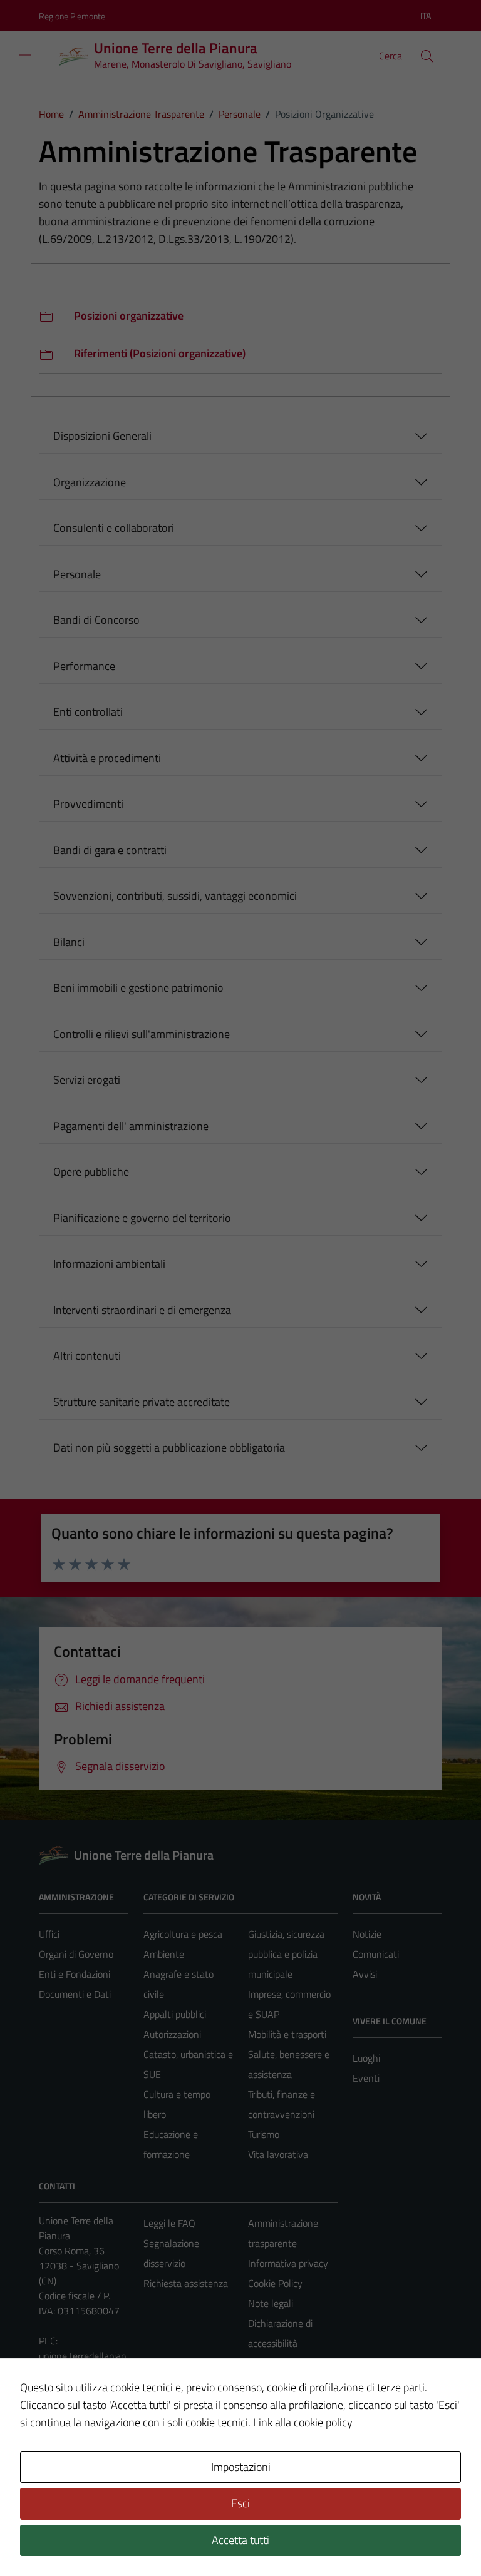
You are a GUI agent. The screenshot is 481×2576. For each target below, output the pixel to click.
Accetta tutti (240, 2540)
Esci (240, 2503)
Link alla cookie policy (303, 2422)
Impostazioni (241, 2467)
